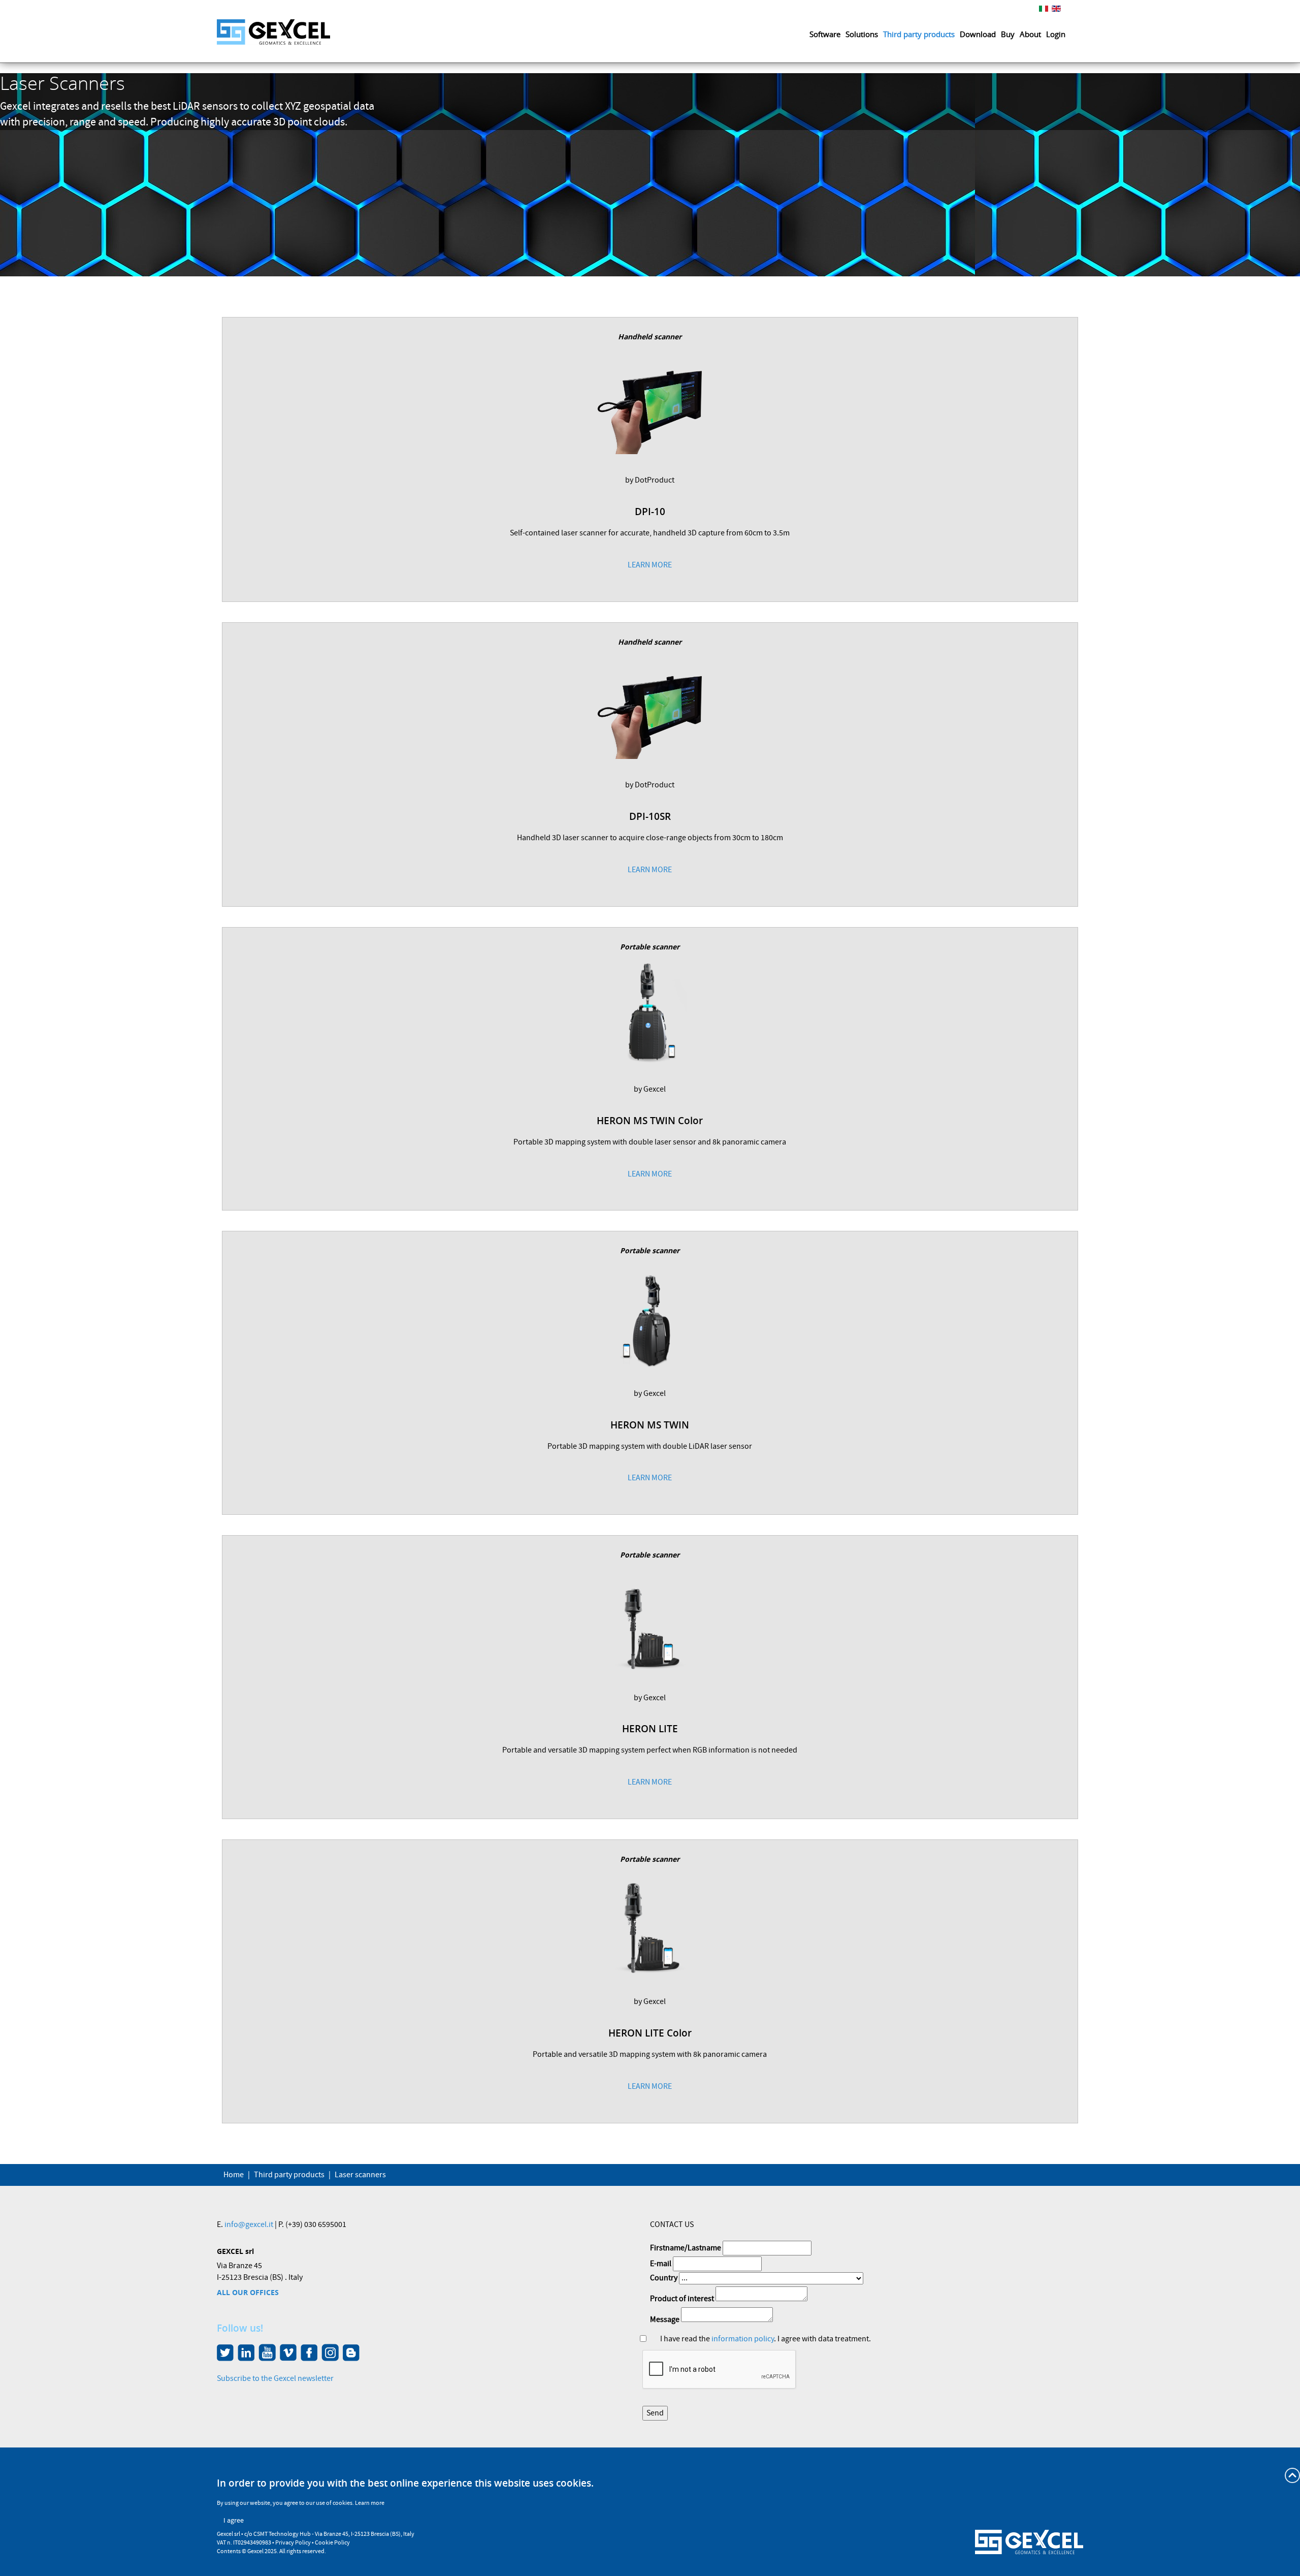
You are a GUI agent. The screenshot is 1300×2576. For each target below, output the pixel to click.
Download (978, 34)
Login (1056, 34)
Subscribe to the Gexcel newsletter (275, 2378)
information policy (743, 2339)
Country (664, 2278)
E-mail (661, 2264)
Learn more (370, 2503)
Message (665, 2319)
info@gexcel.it (249, 2224)
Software (825, 34)
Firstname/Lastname (686, 2248)
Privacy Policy (293, 2543)
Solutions (862, 34)
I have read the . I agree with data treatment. (766, 2339)
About (1030, 34)
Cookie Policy (332, 2543)
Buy (1008, 34)
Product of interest (682, 2299)
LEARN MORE (650, 565)
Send (655, 2413)
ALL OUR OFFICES (248, 2292)
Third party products (919, 34)
